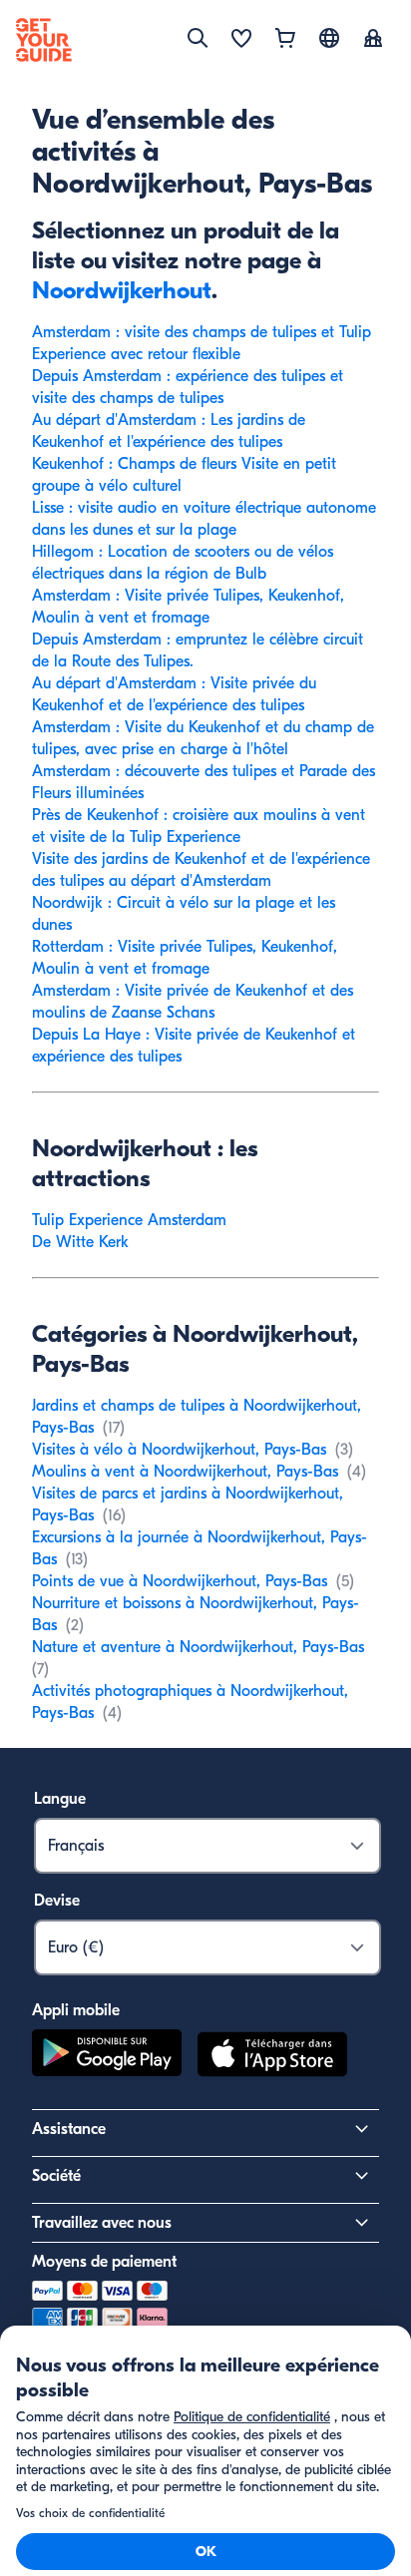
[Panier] (285, 40)
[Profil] (373, 40)
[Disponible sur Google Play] (107, 2057)
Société (56, 2176)
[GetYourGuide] (44, 40)
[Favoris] (241, 40)
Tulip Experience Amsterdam (129, 1220)
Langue (60, 1799)
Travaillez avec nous (102, 2223)
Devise (57, 1901)
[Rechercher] (198, 38)
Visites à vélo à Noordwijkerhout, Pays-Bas (179, 1450)
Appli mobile (76, 2010)
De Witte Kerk (80, 1242)
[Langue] (329, 38)
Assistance (69, 2129)
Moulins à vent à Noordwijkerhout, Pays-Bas (185, 1472)
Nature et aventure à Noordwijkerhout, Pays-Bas (198, 1647)
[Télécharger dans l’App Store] (272, 2057)
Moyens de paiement (104, 2262)
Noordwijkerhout (122, 290)
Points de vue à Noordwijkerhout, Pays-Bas (180, 1581)
